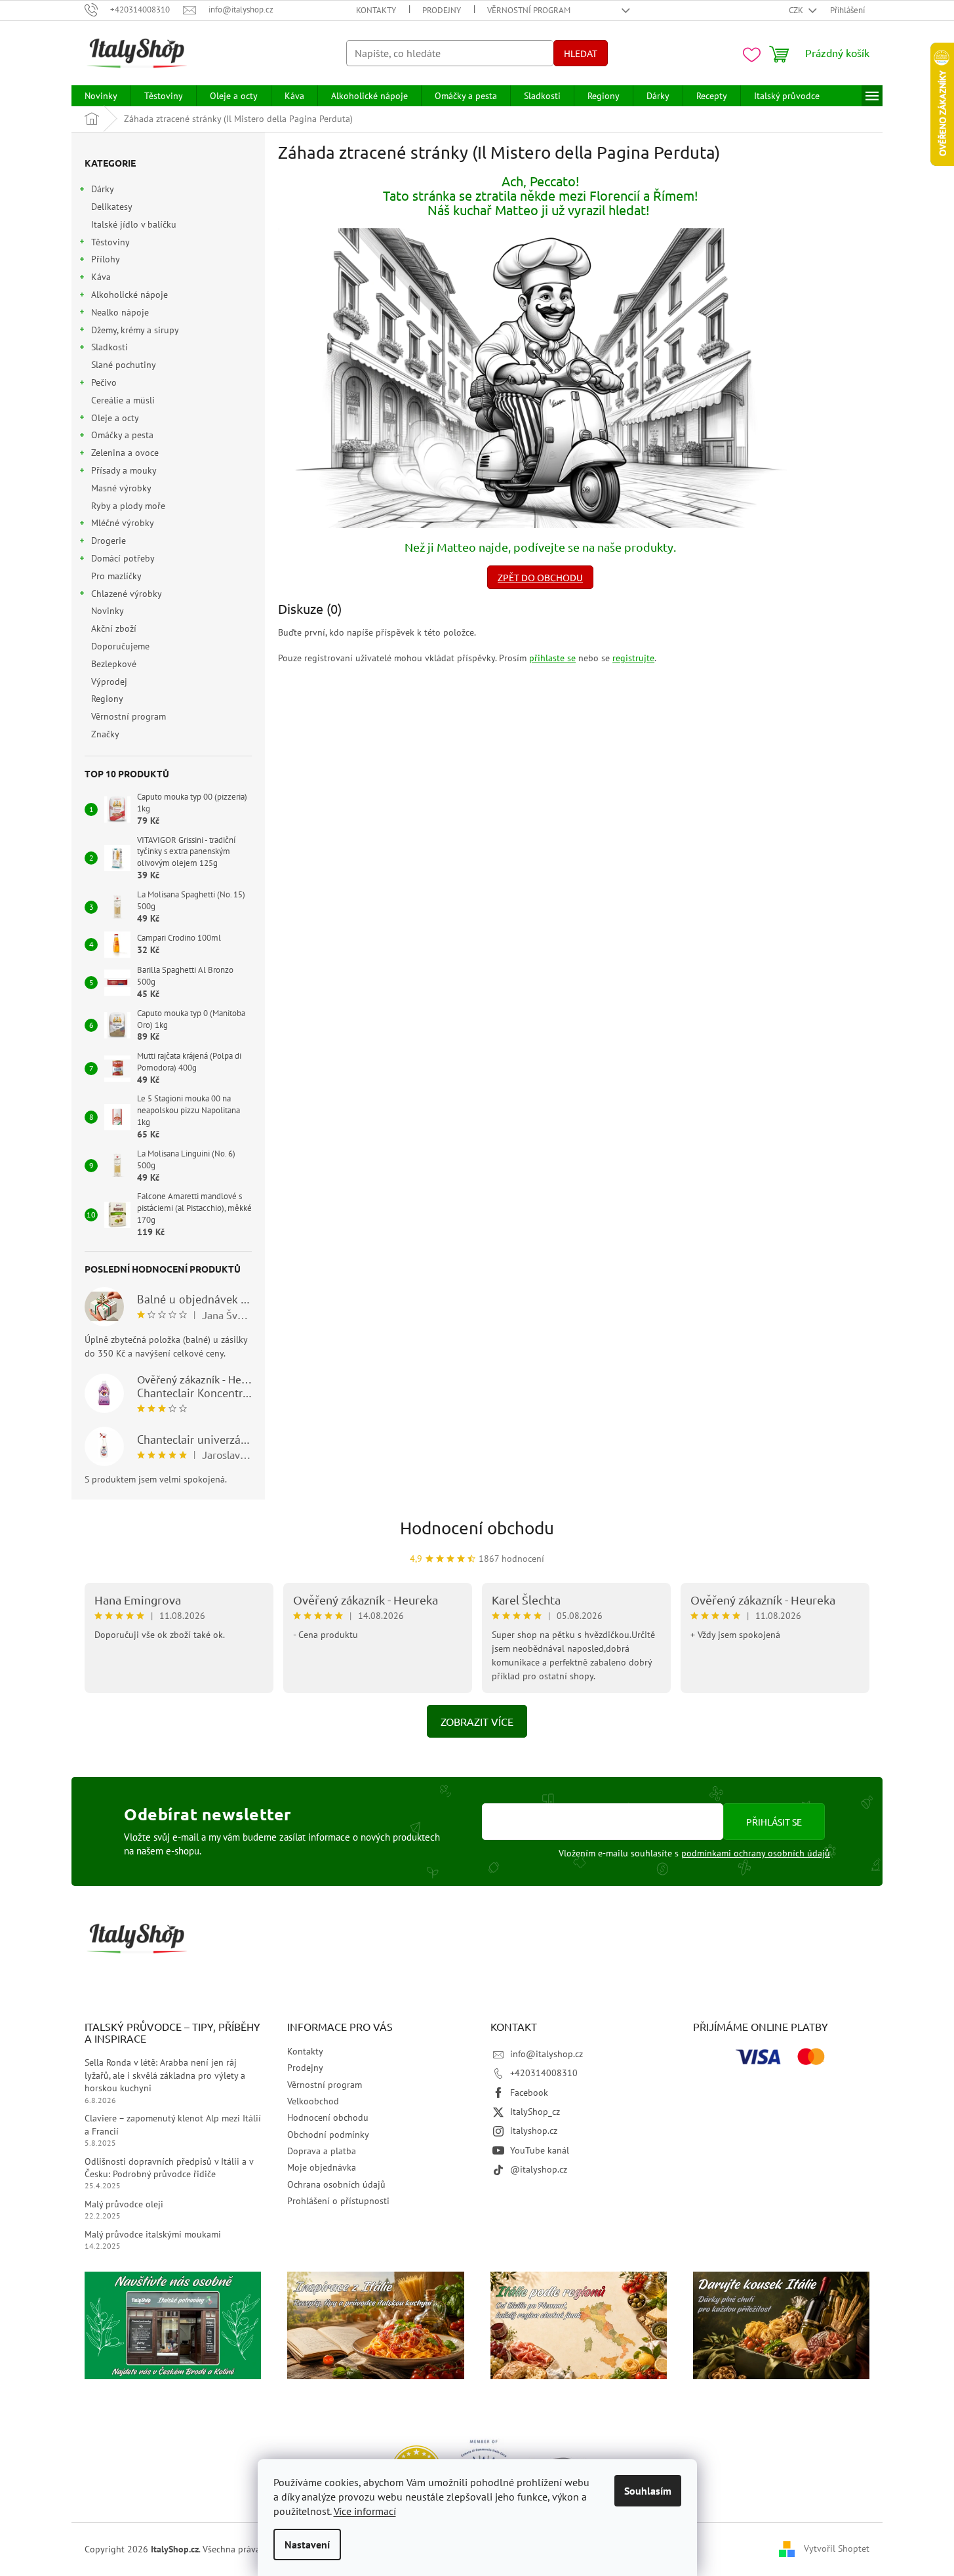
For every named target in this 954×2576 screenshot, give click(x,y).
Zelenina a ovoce (125, 453)
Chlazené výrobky (127, 594)
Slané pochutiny (123, 365)
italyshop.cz (534, 2131)
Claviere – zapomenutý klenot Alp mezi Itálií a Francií (173, 2124)
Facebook (529, 2093)
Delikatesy (111, 207)
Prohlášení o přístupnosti (338, 2201)
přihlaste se (552, 658)
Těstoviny (110, 242)
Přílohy (106, 259)
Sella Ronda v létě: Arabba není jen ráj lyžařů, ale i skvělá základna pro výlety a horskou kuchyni (165, 2075)
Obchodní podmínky (328, 2135)
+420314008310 (544, 2073)
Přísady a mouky (124, 470)
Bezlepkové (114, 664)
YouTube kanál (540, 2150)
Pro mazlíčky (116, 576)
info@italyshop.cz (547, 2054)
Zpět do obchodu (540, 577)
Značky (105, 734)
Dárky (103, 189)
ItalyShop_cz (535, 2112)
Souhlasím (648, 2491)
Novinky (107, 611)
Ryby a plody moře (128, 506)
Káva (101, 277)
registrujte (633, 658)
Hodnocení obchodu (477, 1528)
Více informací (365, 2511)
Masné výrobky (121, 488)
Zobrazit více (477, 1721)
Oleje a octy (115, 418)
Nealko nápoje (120, 312)
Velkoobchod (313, 2101)
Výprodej (109, 682)
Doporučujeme (120, 646)
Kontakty (376, 10)
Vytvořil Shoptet (837, 2548)
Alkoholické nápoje (129, 295)
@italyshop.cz (539, 2169)
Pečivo (104, 382)
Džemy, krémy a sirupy (135, 330)
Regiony (107, 699)
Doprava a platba (322, 2151)
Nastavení (307, 2545)
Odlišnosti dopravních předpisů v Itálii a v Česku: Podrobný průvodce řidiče (169, 2168)
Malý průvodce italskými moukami (153, 2234)
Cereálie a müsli (123, 400)
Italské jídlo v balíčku (134, 224)
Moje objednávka (322, 2167)
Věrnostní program (529, 10)
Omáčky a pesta (122, 435)
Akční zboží (114, 628)
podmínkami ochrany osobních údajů (756, 1853)
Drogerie (109, 541)
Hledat (581, 53)
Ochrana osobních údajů (336, 2184)
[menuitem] (101, 96)
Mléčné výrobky (123, 523)
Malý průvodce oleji (124, 2204)
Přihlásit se (774, 1822)
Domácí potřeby (123, 558)
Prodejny (442, 10)
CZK (797, 10)
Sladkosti (109, 347)
